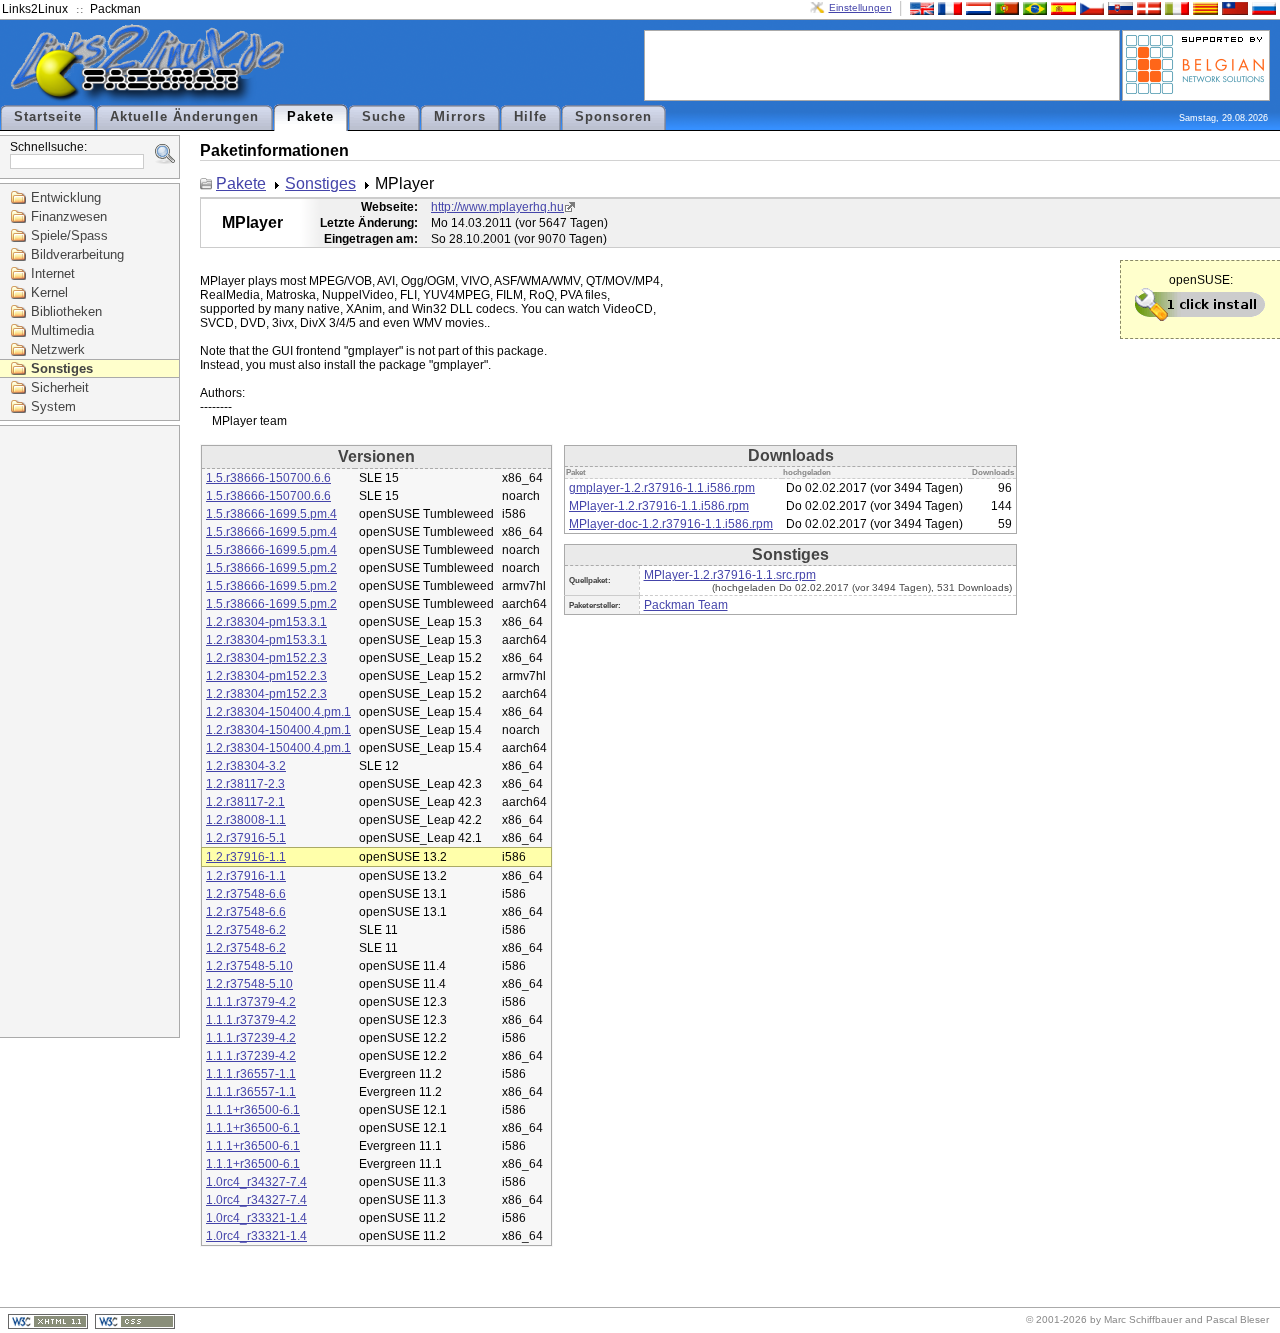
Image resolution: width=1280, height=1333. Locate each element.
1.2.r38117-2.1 (245, 802)
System (53, 406)
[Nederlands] (976, 7)
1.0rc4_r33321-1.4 (256, 1218)
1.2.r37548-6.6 (246, 894)
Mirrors (460, 117)
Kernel (49, 292)
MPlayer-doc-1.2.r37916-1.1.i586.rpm (671, 524)
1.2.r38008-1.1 (246, 820)
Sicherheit (60, 387)
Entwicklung (66, 197)
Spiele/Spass (69, 235)
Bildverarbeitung (77, 254)
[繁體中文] (1233, 7)
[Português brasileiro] (1033, 7)
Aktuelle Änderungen (184, 117)
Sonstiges (62, 368)
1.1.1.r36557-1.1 (251, 1074)
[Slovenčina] (1118, 7)
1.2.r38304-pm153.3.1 (266, 622)
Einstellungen (860, 7)
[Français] (948, 7)
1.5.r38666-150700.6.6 (268, 478)
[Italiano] (1175, 7)
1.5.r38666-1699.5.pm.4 (271, 514)
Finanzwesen (69, 216)
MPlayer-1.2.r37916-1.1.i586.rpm (659, 506)
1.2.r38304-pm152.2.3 (266, 658)
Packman (115, 9)
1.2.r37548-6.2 (246, 930)
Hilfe (530, 117)
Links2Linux (35, 9)
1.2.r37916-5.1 (246, 838)
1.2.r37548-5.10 (249, 966)
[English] (920, 7)
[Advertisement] (882, 64)
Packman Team (686, 605)
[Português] (1005, 7)
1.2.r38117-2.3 (245, 784)
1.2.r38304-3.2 (246, 766)
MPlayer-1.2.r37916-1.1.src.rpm (730, 575)
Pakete (310, 117)
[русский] (1262, 7)
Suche (384, 117)
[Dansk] (1147, 7)
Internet (53, 273)
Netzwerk (58, 349)
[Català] (1203, 7)
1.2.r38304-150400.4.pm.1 (278, 712)
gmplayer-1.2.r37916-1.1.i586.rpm (662, 488)
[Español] (1061, 7)
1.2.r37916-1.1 (246, 857)
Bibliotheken (66, 311)
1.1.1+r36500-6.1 (253, 1110)
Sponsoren (613, 117)
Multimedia (62, 330)
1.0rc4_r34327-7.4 (256, 1182)
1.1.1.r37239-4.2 (251, 1038)
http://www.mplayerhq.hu (497, 207)
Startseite (48, 117)
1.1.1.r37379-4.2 (251, 1002)
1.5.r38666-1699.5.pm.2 (271, 568)
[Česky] (1090, 7)
